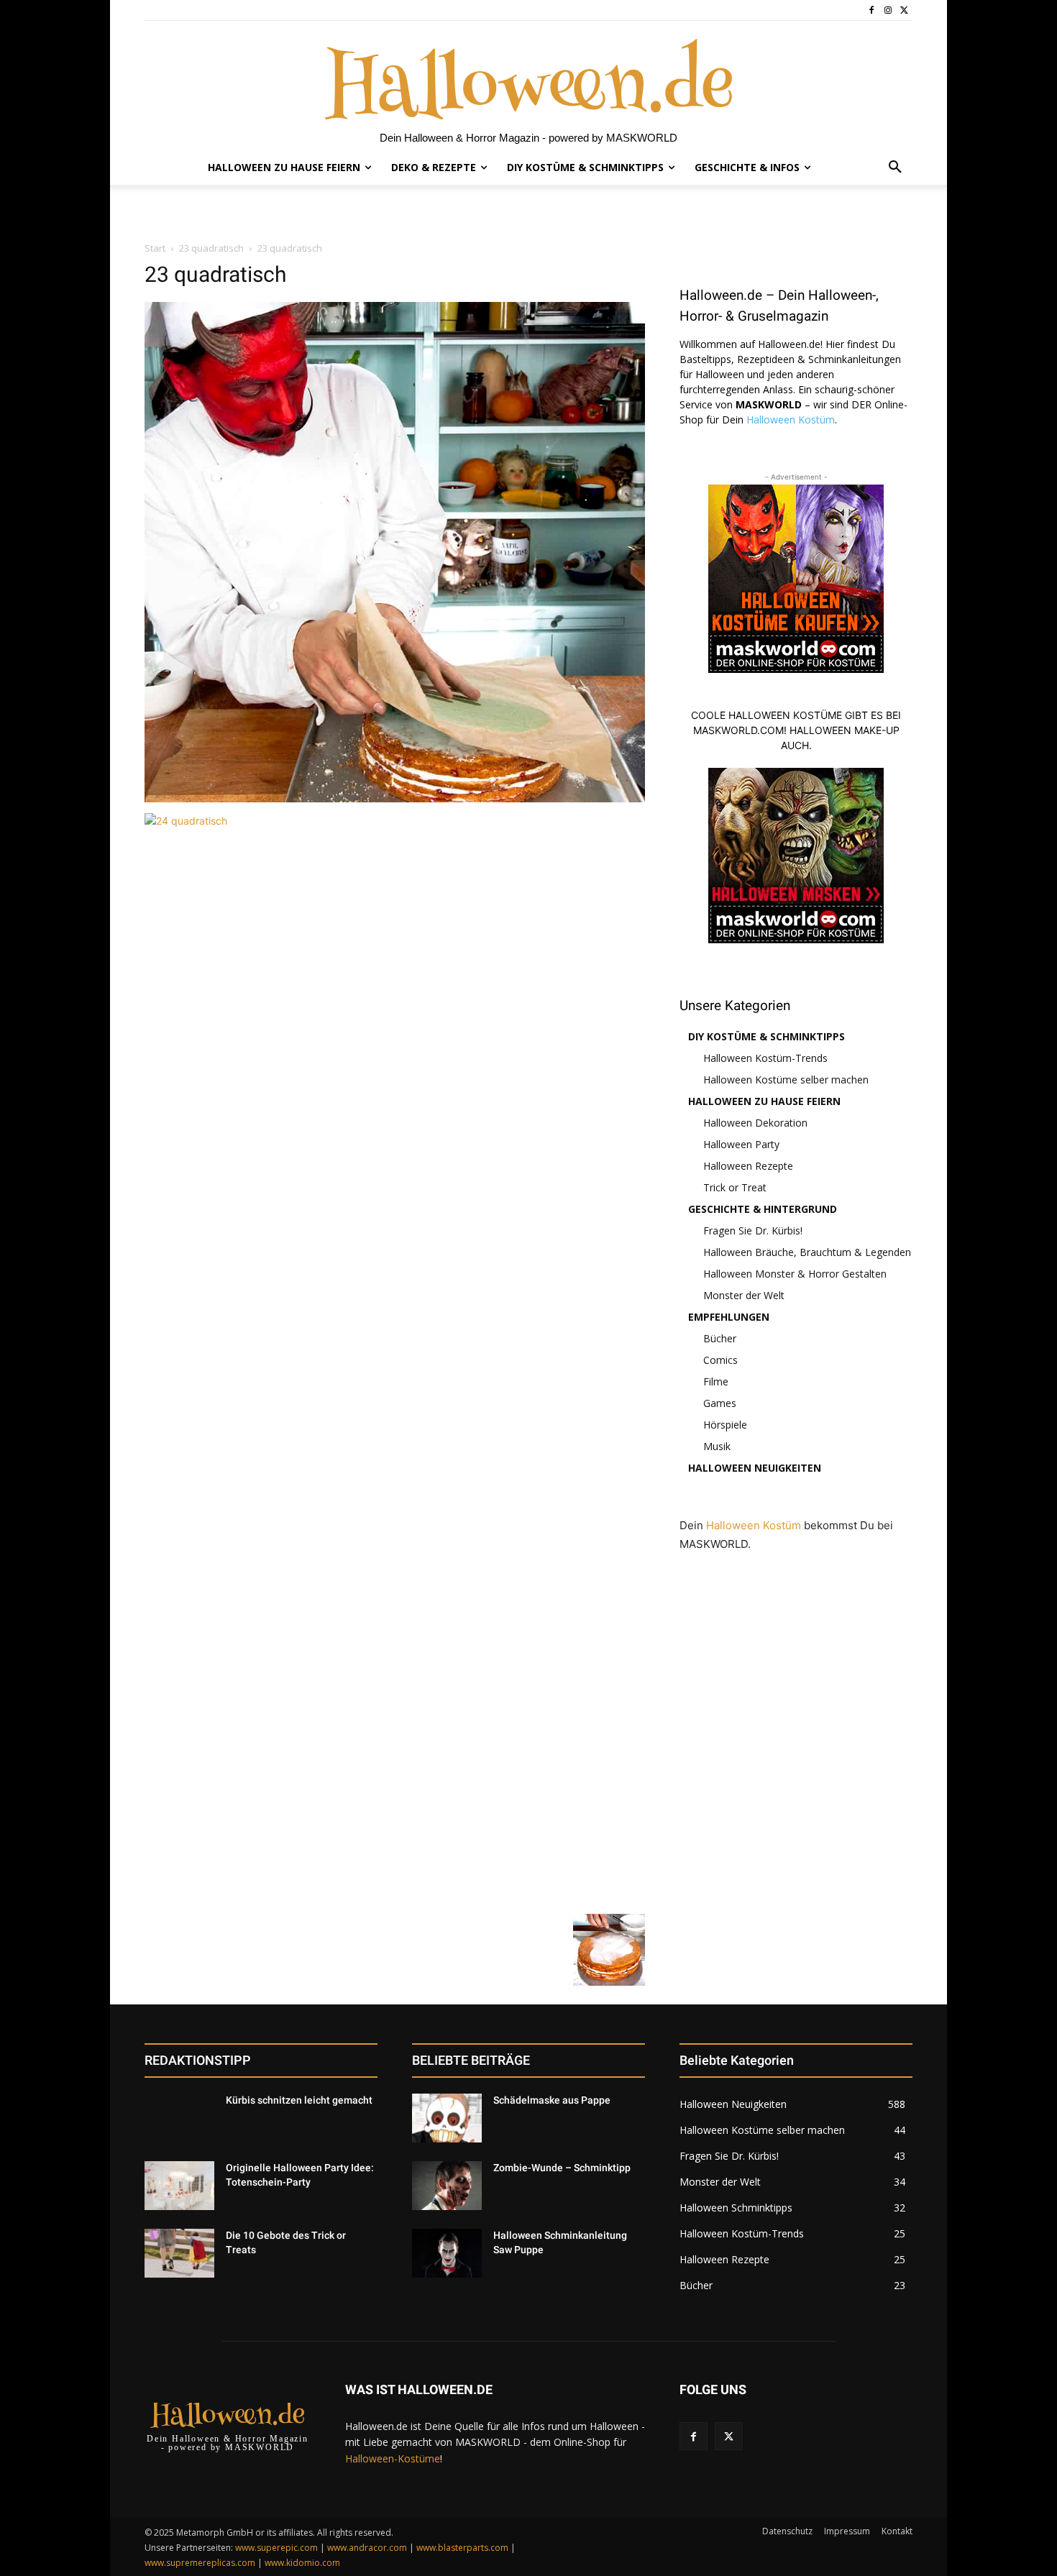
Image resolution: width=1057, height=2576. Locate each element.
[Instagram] (888, 10)
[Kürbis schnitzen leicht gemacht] (179, 2118)
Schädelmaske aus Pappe (552, 2100)
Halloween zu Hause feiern (764, 1101)
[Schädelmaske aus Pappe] (447, 2118)
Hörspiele (725, 1425)
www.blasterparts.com (462, 2548)
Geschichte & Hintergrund (763, 1209)
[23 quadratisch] (395, 798)
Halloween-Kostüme (393, 2458)
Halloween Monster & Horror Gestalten (795, 1274)
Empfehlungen (729, 1317)
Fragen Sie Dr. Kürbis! (753, 1230)
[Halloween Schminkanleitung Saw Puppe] (447, 2253)
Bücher (720, 1338)
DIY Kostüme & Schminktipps (767, 1036)
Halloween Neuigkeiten (755, 1468)
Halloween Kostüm (791, 420)
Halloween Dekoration (755, 1123)
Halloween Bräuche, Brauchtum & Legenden (807, 1252)
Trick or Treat (735, 1187)
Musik (717, 1446)
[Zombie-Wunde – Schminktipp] (447, 2186)
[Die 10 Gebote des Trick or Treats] (179, 2253)
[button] (895, 168)
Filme (716, 1381)
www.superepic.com (276, 2548)
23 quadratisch (211, 248)
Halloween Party (741, 1144)
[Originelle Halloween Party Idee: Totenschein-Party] (179, 2186)
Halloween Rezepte (748, 1166)
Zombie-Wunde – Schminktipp (562, 2168)
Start (155, 248)
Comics (720, 1360)
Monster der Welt (744, 1295)
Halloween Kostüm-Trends (765, 1058)
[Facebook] (872, 10)
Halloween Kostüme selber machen (786, 1080)
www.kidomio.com (302, 2563)
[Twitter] (904, 10)
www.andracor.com (367, 2548)
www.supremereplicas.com (200, 2563)
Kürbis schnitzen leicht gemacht (299, 2100)
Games (720, 1403)
